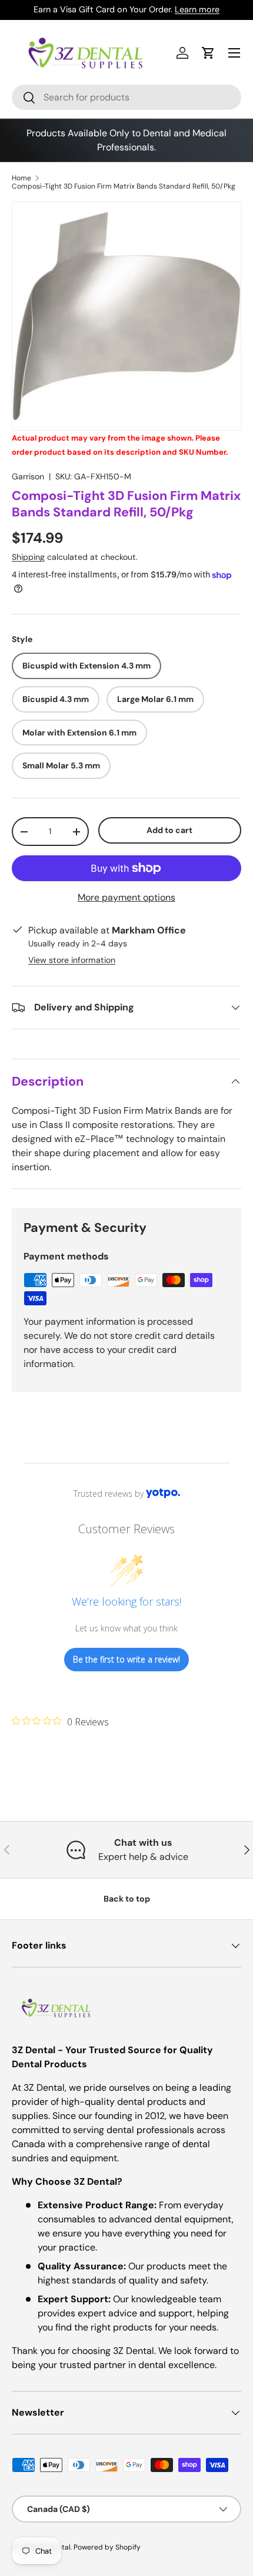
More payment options (126, 897)
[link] (60, 1721)
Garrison (28, 476)
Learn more (197, 9)
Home (21, 178)
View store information (72, 960)
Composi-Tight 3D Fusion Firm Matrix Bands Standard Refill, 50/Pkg (124, 186)
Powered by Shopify (107, 2547)
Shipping (28, 557)
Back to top (127, 1899)
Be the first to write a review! (126, 1659)
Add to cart (169, 830)
